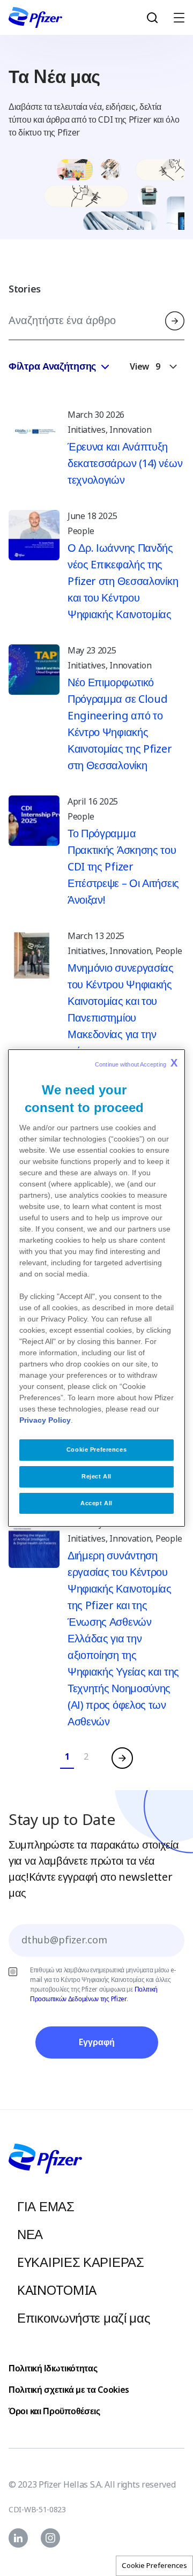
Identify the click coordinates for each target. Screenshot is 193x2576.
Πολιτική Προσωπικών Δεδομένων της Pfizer (94, 1994)
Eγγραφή (97, 2042)
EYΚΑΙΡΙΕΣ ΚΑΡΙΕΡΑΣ (81, 2262)
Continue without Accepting (136, 1063)
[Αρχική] (35, 17)
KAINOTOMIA (57, 2290)
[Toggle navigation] (174, 17)
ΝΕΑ (30, 2235)
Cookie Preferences (154, 2566)
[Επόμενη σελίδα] (122, 1758)
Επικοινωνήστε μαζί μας (84, 2318)
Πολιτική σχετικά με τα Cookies (69, 2390)
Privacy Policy (45, 1420)
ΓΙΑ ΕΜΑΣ (46, 2207)
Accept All (96, 1503)
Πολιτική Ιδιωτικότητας (53, 2368)
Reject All (96, 1476)
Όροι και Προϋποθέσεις (54, 2411)
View (139, 367)
